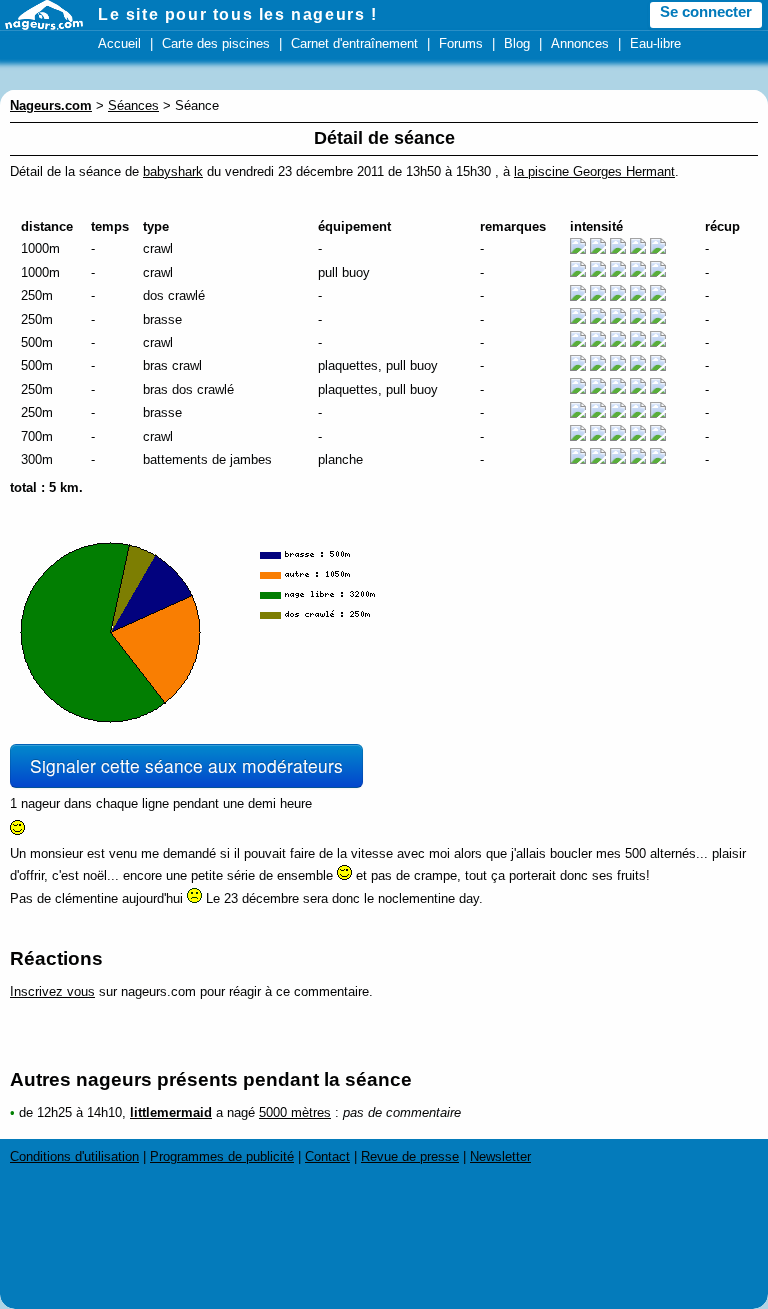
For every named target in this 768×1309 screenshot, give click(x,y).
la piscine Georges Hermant (594, 171)
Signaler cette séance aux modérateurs (186, 765)
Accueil (119, 43)
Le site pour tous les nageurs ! (238, 14)
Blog (517, 43)
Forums (461, 43)
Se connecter (706, 12)
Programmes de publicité (222, 1156)
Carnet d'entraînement (354, 43)
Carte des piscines (216, 43)
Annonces (580, 43)
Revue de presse (410, 1156)
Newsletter (500, 1156)
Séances (133, 105)
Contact (327, 1156)
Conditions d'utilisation (74, 1156)
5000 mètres (295, 1112)
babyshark (173, 171)
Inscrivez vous (52, 991)
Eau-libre (655, 43)
